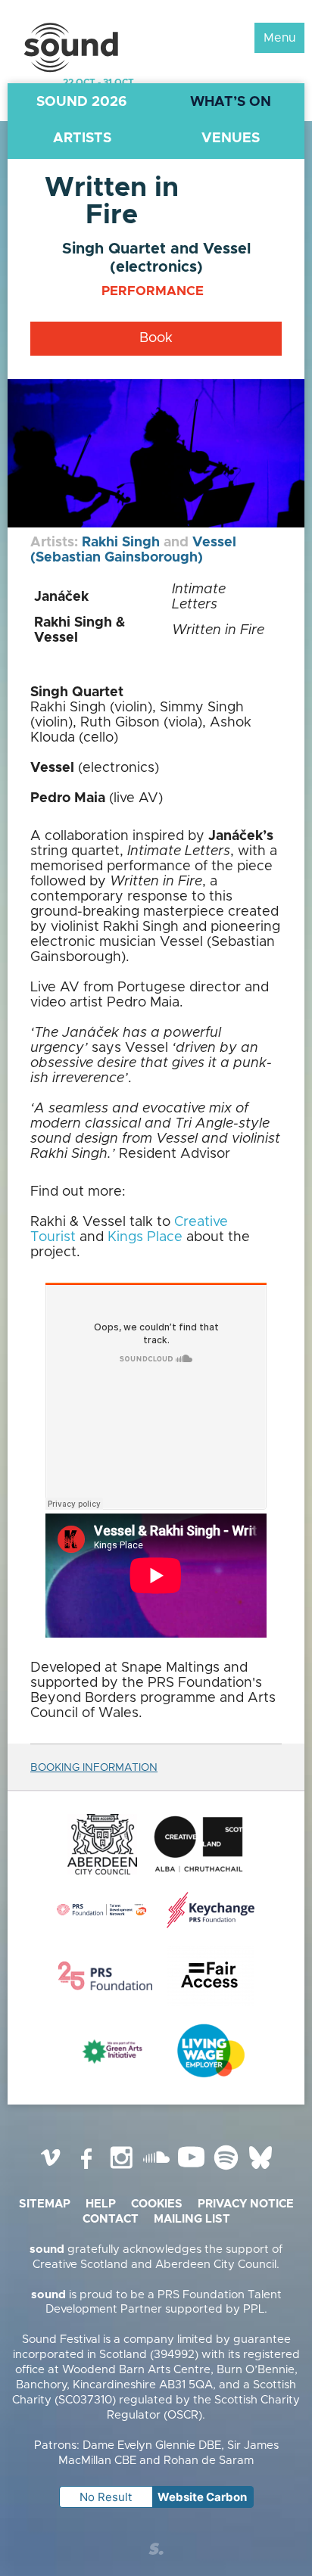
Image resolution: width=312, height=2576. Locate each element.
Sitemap (45, 2204)
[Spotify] (226, 2169)
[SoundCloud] (156, 2169)
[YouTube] (191, 2169)
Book (156, 338)
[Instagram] (121, 2169)
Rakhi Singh (121, 543)
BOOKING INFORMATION (94, 1768)
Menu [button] (279, 38)
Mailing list (192, 2219)
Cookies (157, 2204)
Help (101, 2204)
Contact (111, 2219)
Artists (82, 138)
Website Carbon (202, 2497)
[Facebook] (86, 2169)
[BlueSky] (261, 2169)
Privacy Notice (246, 2204)
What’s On (231, 102)
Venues (231, 138)
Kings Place (145, 1237)
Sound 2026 (82, 102)
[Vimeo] (51, 2169)
